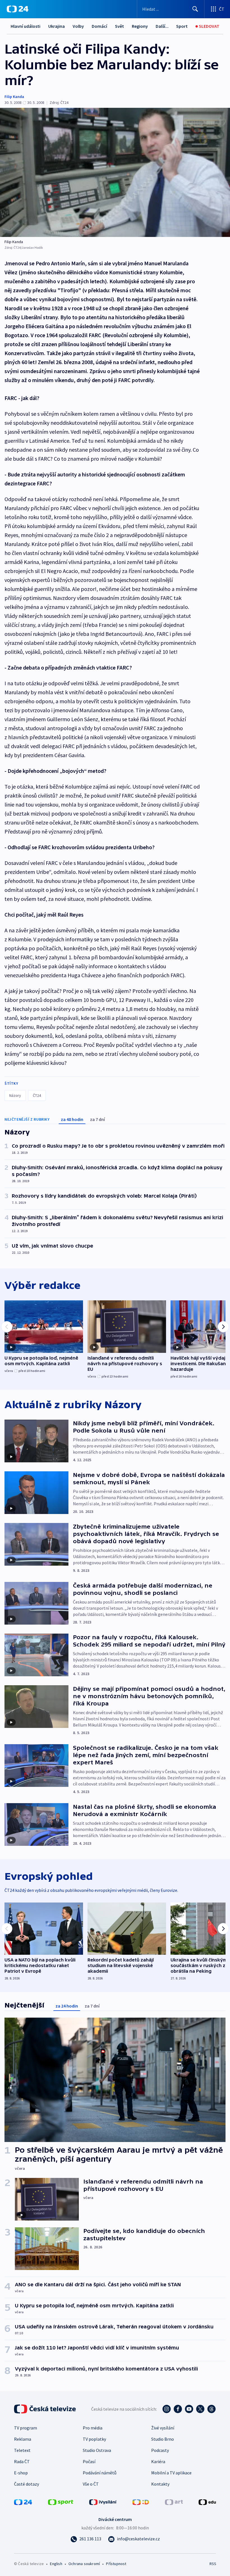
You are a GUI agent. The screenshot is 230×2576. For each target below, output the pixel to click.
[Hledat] (195, 9)
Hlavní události (26, 26)
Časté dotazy (27, 2484)
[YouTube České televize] (189, 2409)
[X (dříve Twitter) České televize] (200, 2409)
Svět (119, 26)
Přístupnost (116, 2564)
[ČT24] (18, 9)
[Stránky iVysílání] (103, 2502)
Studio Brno (163, 2439)
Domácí (99, 26)
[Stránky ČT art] (174, 2502)
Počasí (89, 2461)
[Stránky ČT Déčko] (141, 2502)
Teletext (22, 2450)
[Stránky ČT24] (23, 2502)
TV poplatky (94, 2439)
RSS (213, 2564)
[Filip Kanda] (115, 172)
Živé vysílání (163, 2428)
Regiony (140, 26)
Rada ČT (22, 2461)
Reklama (23, 2439)
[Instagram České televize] (167, 2409)
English (56, 2564)
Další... (162, 26)
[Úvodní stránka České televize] (45, 2409)
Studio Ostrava (97, 2450)
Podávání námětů (100, 2473)
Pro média (93, 2428)
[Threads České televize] (211, 2409)
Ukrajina (57, 26)
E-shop (21, 2473)
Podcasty (160, 2450)
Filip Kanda (14, 97)
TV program (26, 2428)
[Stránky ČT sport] (61, 2502)
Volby (78, 26)
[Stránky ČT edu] (207, 2502)
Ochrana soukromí (84, 2564)
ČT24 (37, 1095)
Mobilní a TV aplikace (171, 2473)
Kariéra (158, 2461)
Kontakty (160, 2484)
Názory (15, 1095)
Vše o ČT (91, 2484)
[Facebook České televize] (178, 2409)
